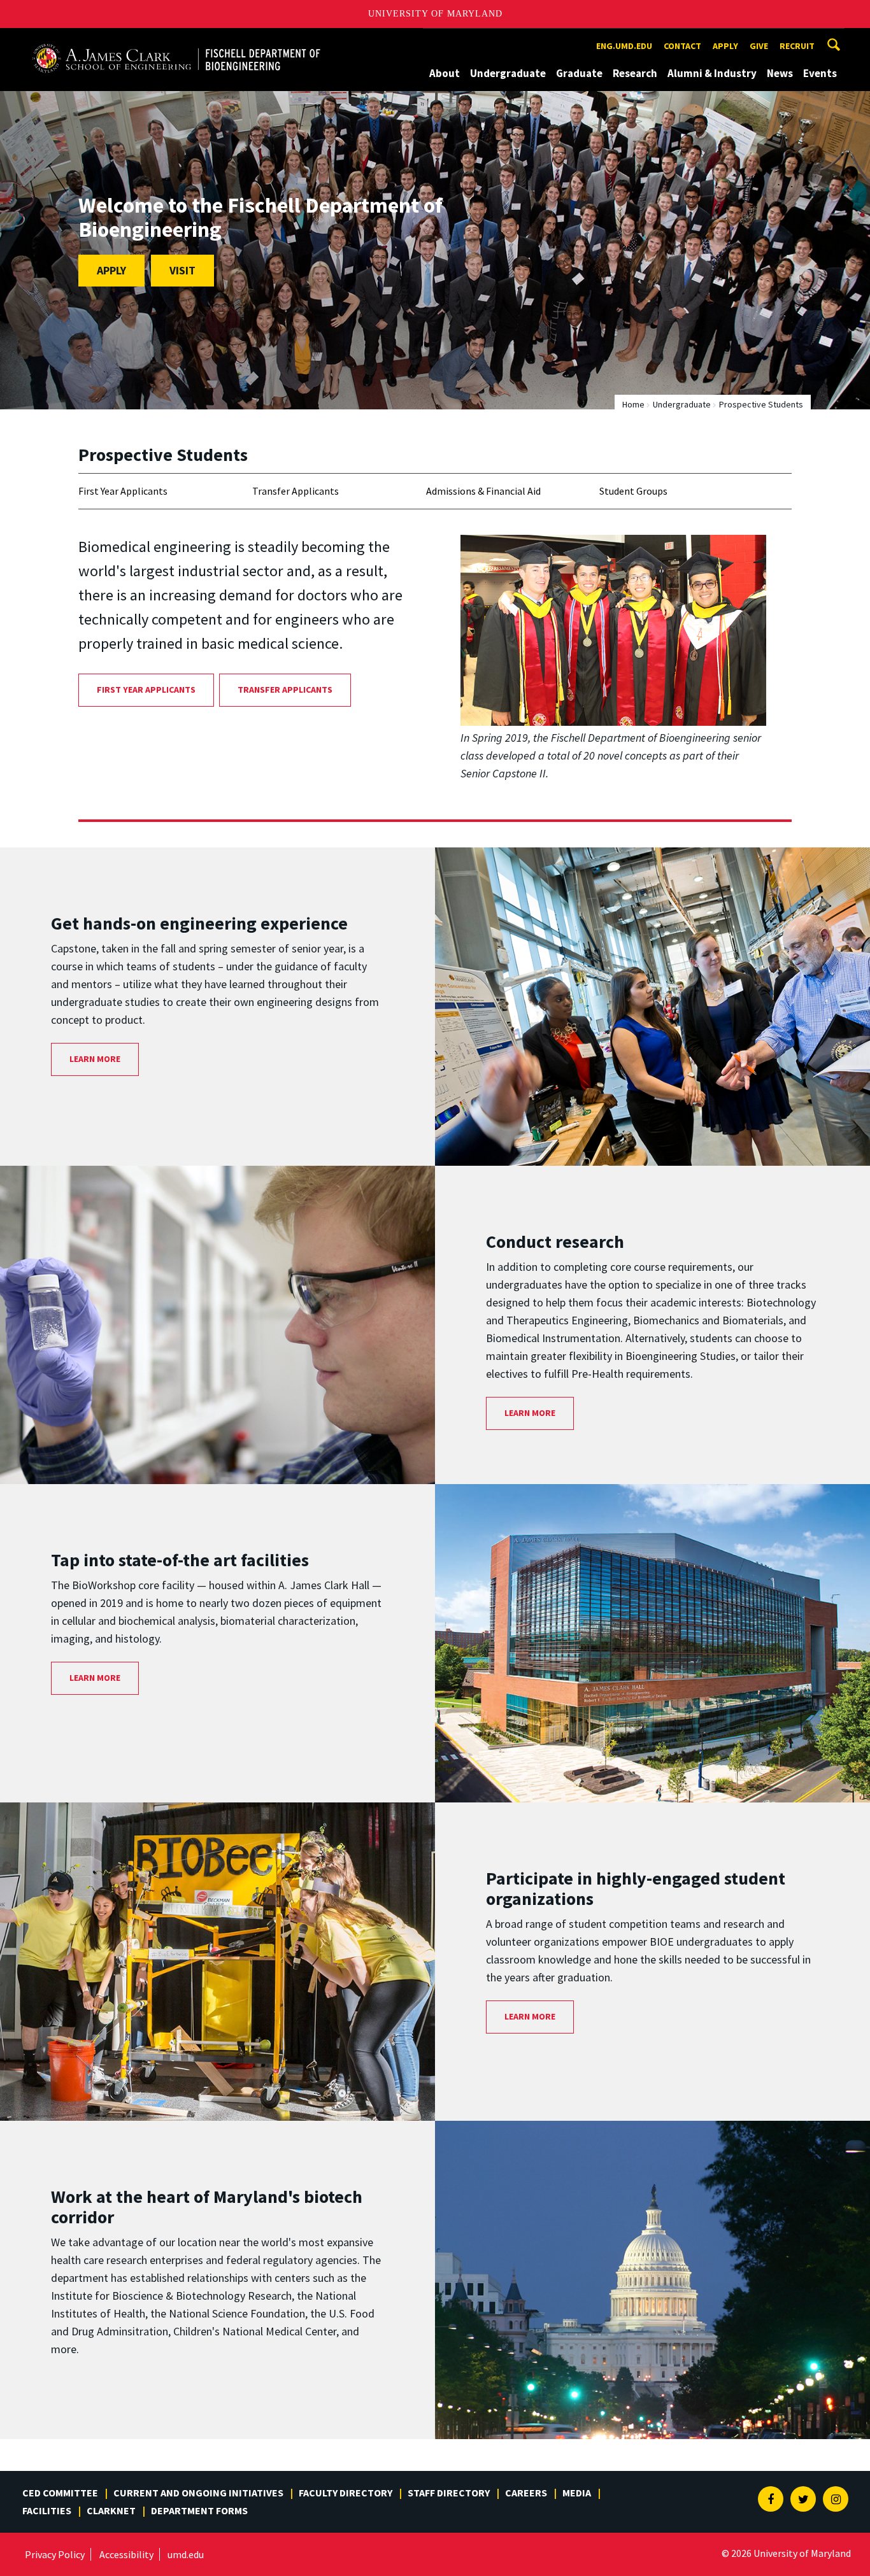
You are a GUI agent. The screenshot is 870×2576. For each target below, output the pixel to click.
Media (577, 2493)
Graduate (579, 73)
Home (633, 404)
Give (759, 46)
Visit (182, 270)
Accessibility (126, 2554)
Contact (682, 46)
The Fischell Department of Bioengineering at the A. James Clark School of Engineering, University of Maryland (176, 40)
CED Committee (60, 2493)
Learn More (95, 1678)
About (445, 73)
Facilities (47, 2510)
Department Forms (199, 2510)
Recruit (797, 46)
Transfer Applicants (296, 491)
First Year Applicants (123, 491)
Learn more (95, 1059)
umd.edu (186, 2554)
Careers (526, 2493)
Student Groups (633, 491)
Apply (725, 46)
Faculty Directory (346, 2493)
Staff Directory (449, 2493)
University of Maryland (435, 14)
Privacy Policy (55, 2554)
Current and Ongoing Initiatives (198, 2493)
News (780, 73)
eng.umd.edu (624, 46)
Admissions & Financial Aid (483, 491)
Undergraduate (508, 73)
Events (820, 73)
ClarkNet (111, 2510)
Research (635, 73)
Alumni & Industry (712, 73)
